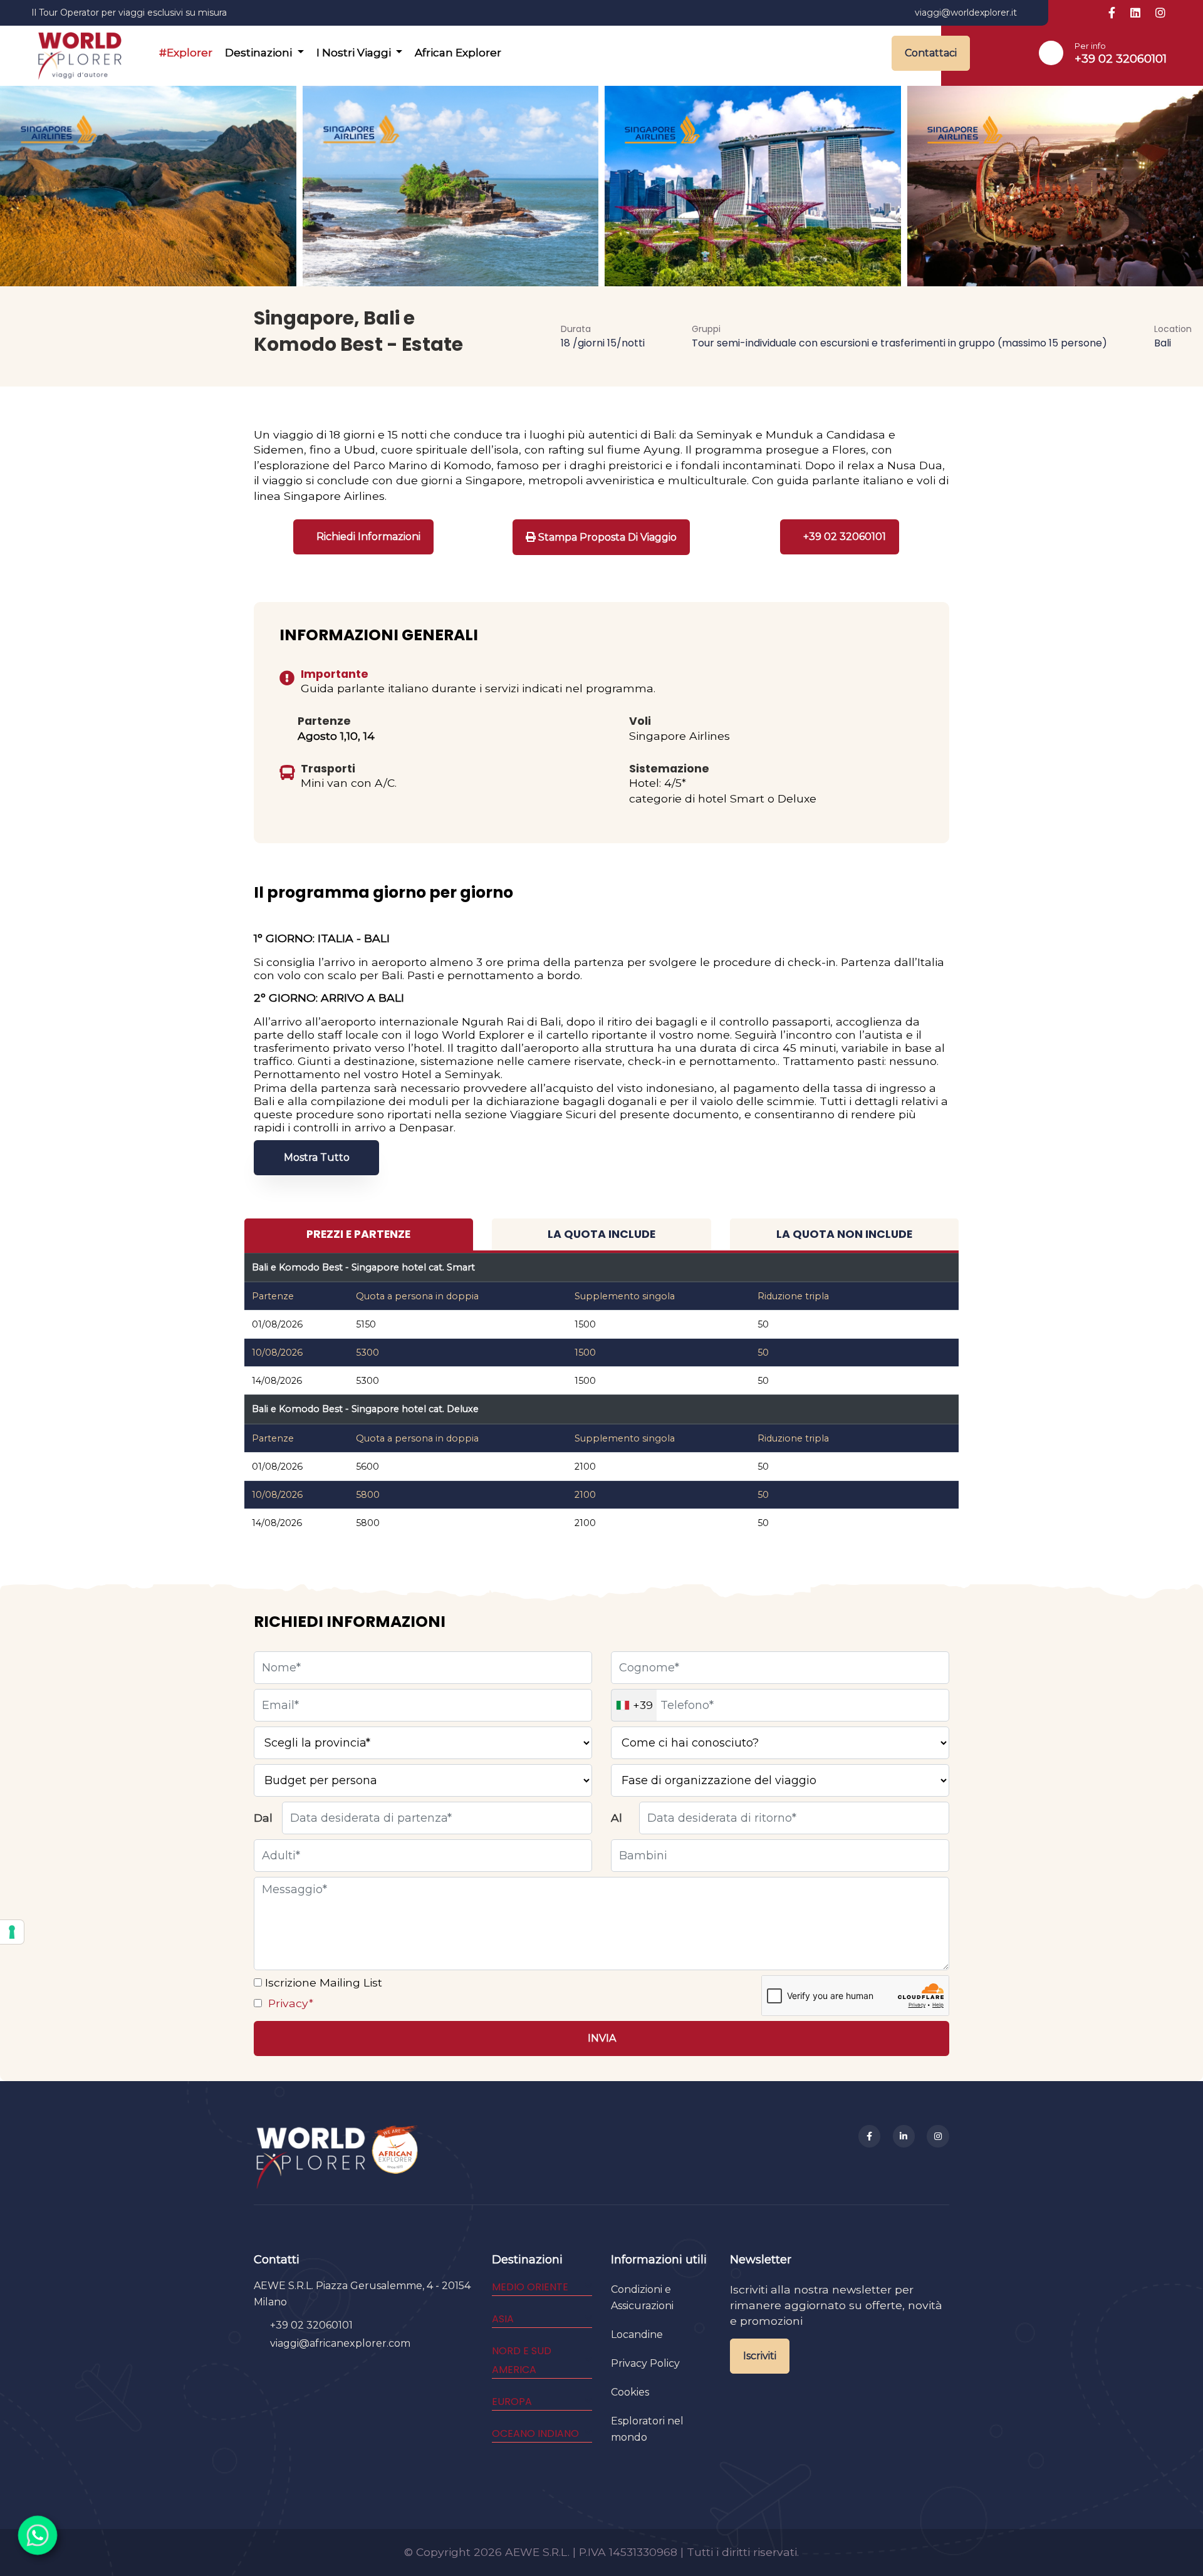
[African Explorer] (395, 2157)
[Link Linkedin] (1135, 13)
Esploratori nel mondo (647, 2429)
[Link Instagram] (1160, 13)
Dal (263, 1818)
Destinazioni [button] (260, 53)
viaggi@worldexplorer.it (966, 13)
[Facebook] (870, 2136)
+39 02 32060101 (1121, 59)
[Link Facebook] (1112, 13)
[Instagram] (938, 2136)
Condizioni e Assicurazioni (642, 2298)
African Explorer (458, 53)
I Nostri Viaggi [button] (355, 53)
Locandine (637, 2334)
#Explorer (186, 53)
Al (617, 1818)
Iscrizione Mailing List (322, 1982)
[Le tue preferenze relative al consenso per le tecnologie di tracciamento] (12, 1932)
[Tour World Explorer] (80, 53)
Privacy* (289, 2003)
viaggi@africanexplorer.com (340, 2343)
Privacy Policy (645, 2363)
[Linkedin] (904, 2136)
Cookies (630, 2392)
